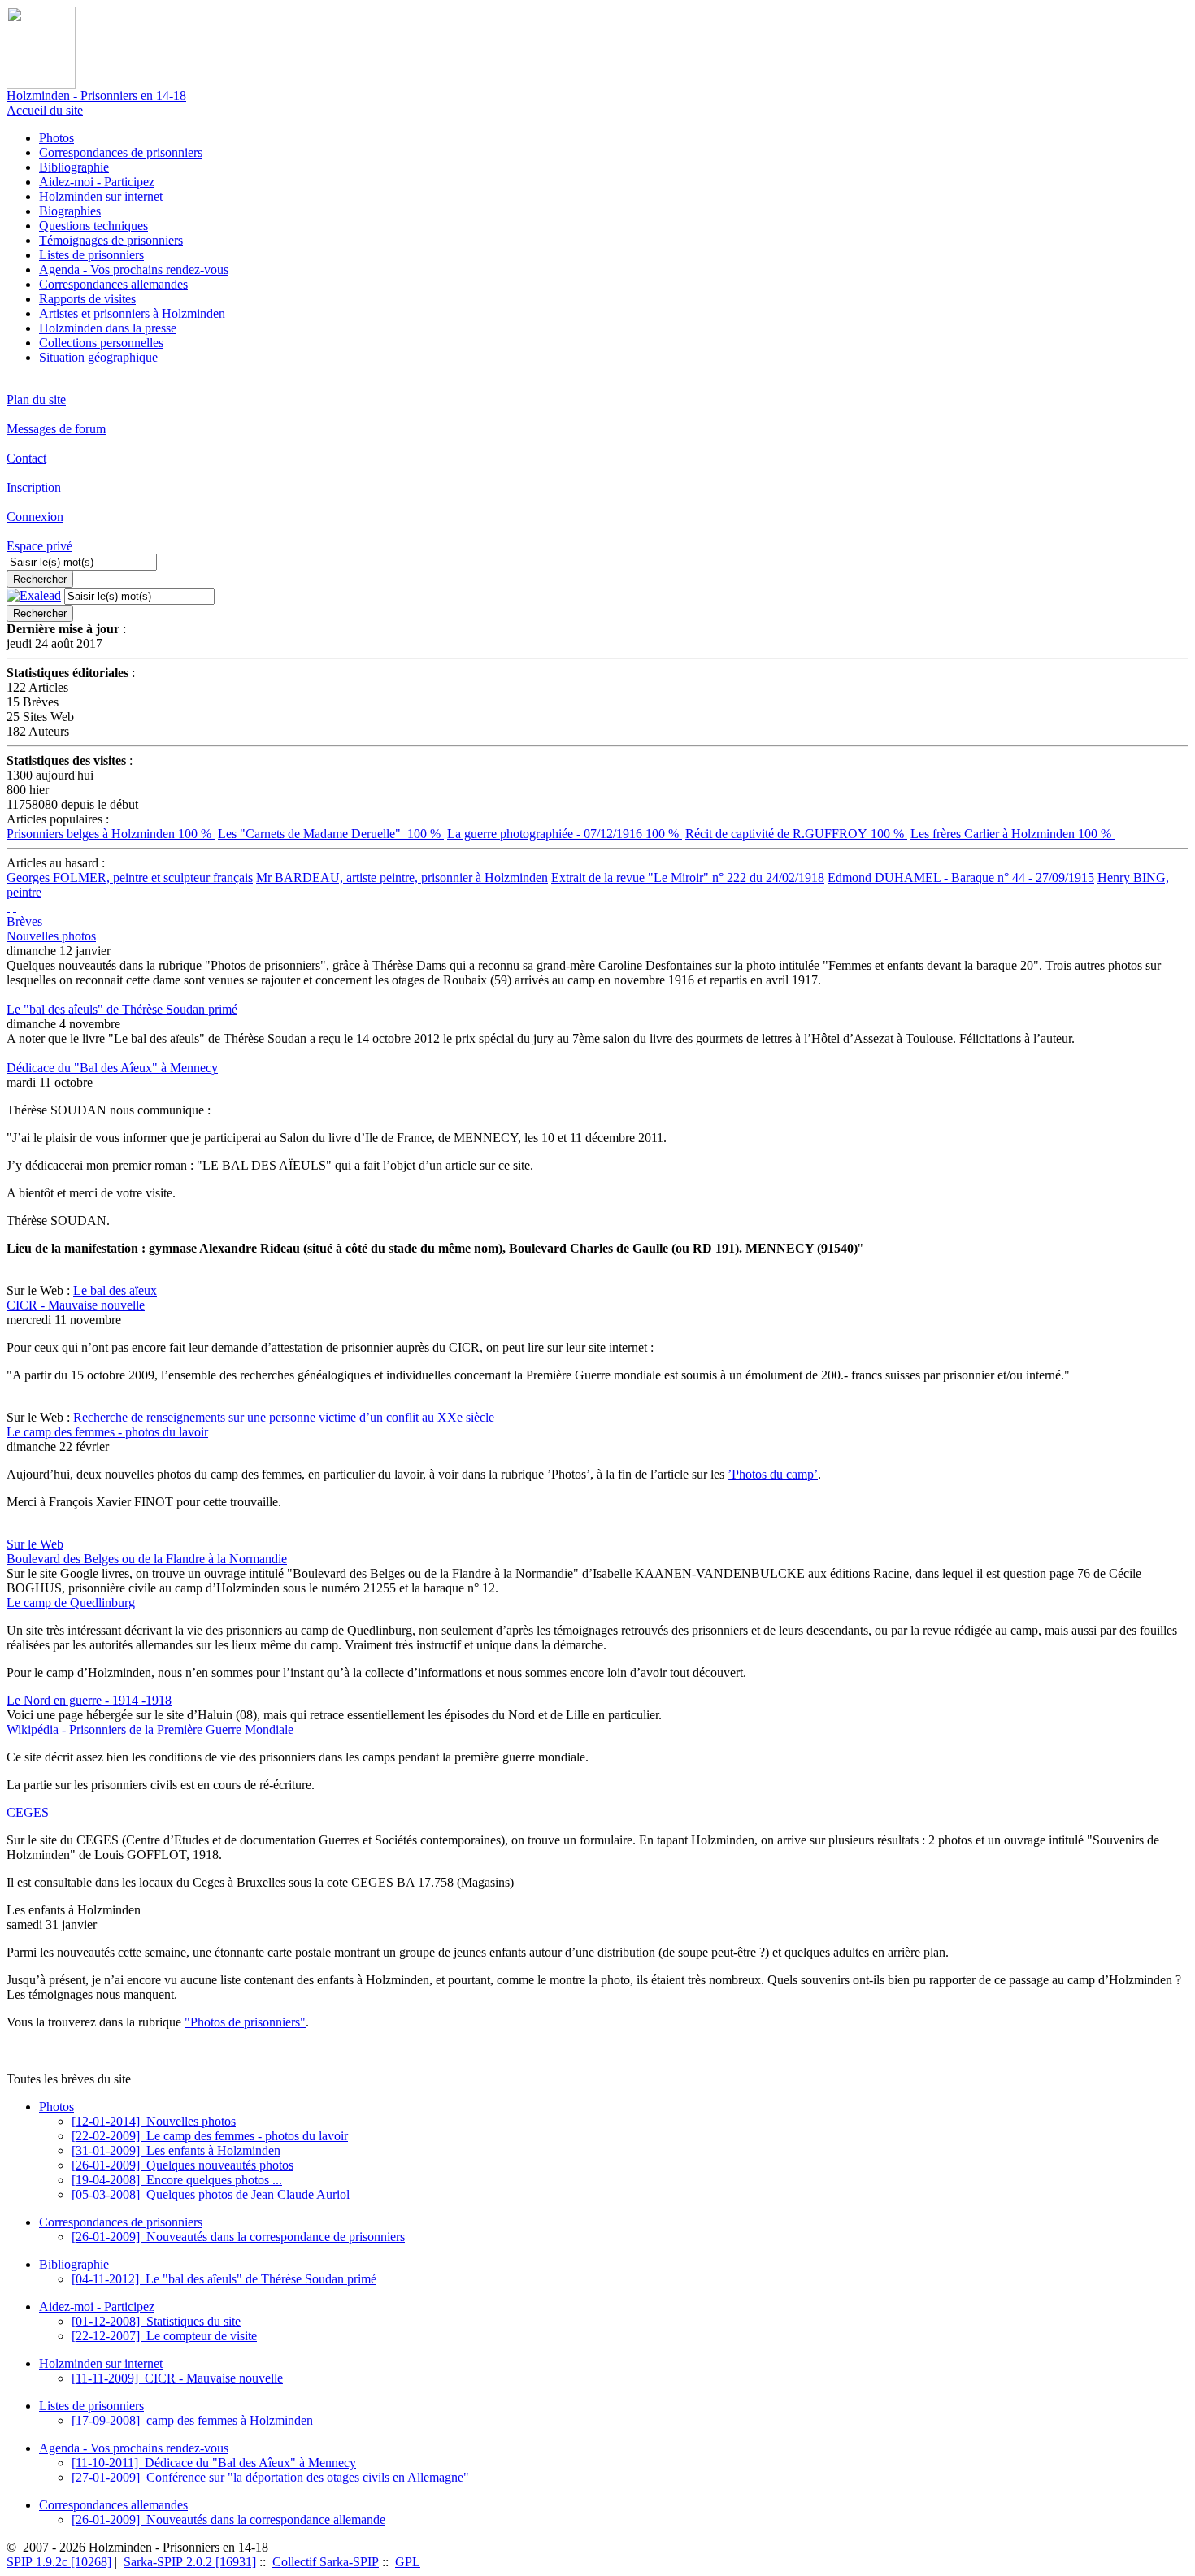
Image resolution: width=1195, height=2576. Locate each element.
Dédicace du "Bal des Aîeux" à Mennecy (112, 1068)
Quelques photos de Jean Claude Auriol (211, 2194)
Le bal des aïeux (115, 1290)
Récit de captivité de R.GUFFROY (796, 834)
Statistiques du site (156, 2321)
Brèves (24, 921)
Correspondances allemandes (113, 284)
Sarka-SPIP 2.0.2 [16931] (190, 2562)
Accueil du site (45, 110)
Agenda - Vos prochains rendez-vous (134, 269)
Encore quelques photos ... (177, 2180)
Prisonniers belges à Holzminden (111, 834)
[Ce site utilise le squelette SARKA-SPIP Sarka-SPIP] (8, 907)
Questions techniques (93, 226)
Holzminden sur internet (101, 196)
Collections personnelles (101, 343)
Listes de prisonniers (91, 255)
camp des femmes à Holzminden (192, 2420)
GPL (408, 2562)
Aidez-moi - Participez (97, 182)
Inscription (34, 487)
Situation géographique (98, 357)
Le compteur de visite (164, 2336)
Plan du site (36, 400)
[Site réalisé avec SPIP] (15, 907)
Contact (26, 458)
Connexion (35, 517)
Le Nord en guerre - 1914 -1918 (89, 1700)
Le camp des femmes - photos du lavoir (107, 1432)
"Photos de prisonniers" (245, 2022)
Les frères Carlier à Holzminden (1012, 834)
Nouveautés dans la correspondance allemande (228, 2520)
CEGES (28, 1812)
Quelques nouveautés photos (183, 2165)
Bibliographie (74, 167)
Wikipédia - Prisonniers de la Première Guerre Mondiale (150, 1729)
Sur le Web (35, 1544)
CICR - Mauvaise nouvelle (76, 1305)
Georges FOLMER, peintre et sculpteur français (130, 877)
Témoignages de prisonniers (111, 240)
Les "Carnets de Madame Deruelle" (331, 834)
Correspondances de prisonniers (121, 152)
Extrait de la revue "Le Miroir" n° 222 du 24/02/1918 (688, 877)
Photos (56, 138)
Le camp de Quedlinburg (71, 1603)
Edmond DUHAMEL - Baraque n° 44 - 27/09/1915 (961, 877)
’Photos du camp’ (773, 1474)
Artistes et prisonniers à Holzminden (132, 313)
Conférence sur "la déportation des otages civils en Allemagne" (270, 2477)
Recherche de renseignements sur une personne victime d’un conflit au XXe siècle (284, 1417)
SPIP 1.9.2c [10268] (59, 2562)
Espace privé (39, 546)
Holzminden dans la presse (108, 328)
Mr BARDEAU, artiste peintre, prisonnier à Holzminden (402, 877)
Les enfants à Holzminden (176, 2150)
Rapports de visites (87, 299)
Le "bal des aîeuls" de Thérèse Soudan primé (122, 1009)
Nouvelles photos (51, 936)
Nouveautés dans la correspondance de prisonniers (238, 2237)
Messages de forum (56, 429)
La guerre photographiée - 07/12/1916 (565, 834)
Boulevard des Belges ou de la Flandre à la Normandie (147, 1559)
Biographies (70, 211)
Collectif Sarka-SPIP (326, 2562)
